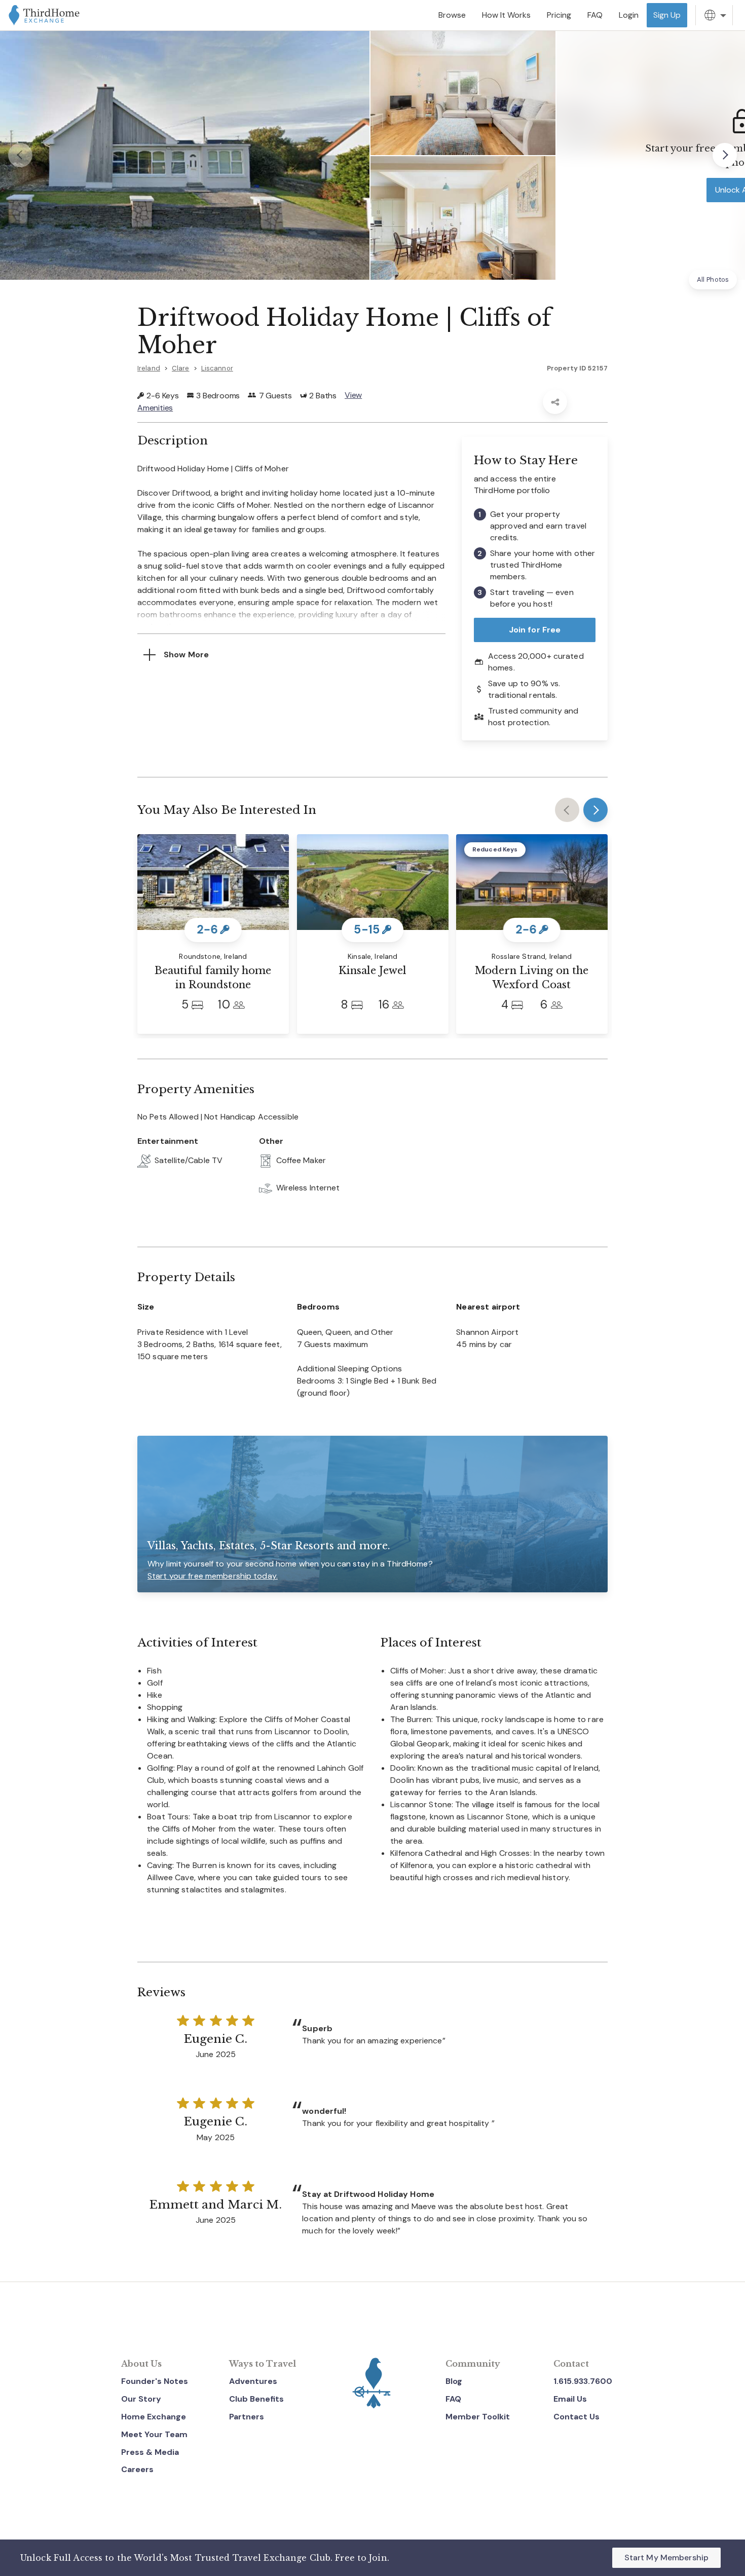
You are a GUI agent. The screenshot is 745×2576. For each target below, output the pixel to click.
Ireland (149, 368)
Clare (181, 368)
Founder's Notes (155, 2381)
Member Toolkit (478, 2417)
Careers (137, 2469)
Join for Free (535, 630)
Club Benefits (256, 2399)
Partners (247, 2417)
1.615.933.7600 (583, 2381)
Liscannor (217, 368)
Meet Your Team (154, 2434)
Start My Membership (666, 2558)
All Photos (713, 279)
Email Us (570, 2399)
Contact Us (576, 2417)
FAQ (453, 2399)
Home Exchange (154, 2417)
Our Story (141, 2399)
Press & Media (150, 2452)
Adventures (253, 2381)
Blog (454, 2381)
